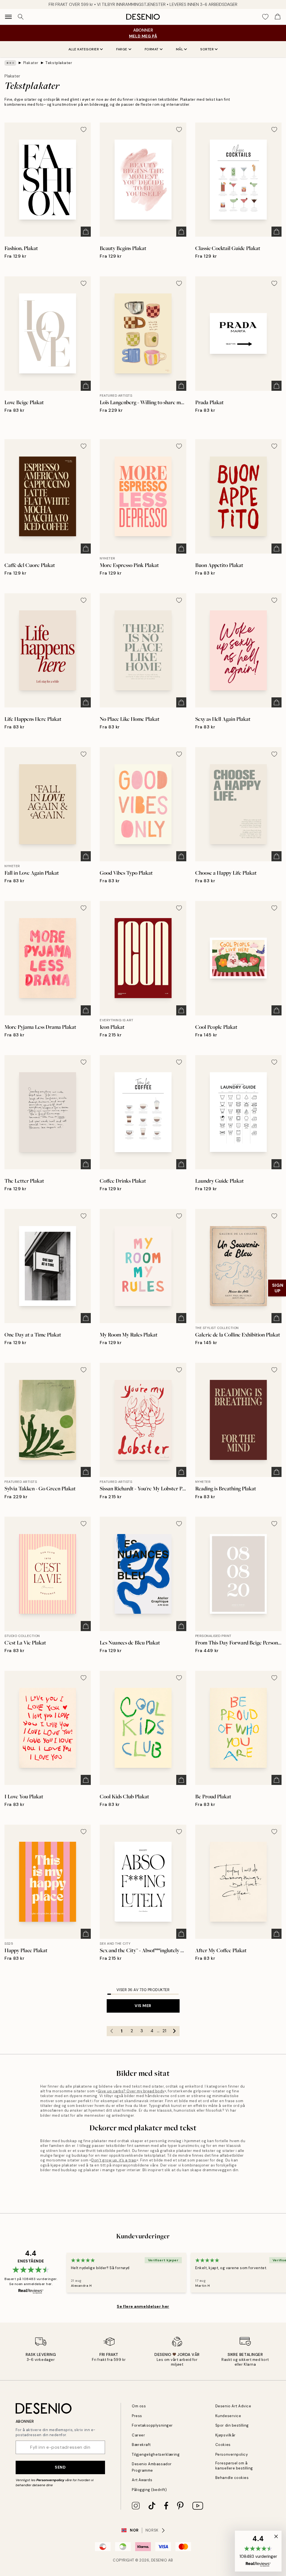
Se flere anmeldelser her (143, 2306)
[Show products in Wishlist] (265, 17)
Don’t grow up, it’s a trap (114, 2160)
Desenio (159, 2560)
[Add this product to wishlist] (84, 130)
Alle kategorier (84, 49)
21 (164, 2031)
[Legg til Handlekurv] (86, 232)
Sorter (207, 49)
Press (137, 2416)
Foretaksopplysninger (152, 2425)
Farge (122, 49)
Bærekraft (141, 2445)
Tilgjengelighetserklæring (156, 2454)
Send (60, 2467)
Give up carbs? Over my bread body (131, 2091)
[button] (258, 2551)
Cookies (223, 2445)
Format (152, 49)
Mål (180, 49)
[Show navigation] (8, 17)
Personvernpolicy (50, 2480)
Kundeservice (228, 2416)
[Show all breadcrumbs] (10, 63)
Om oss (139, 2406)
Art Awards (142, 2480)
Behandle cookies (232, 2478)
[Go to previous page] (112, 2031)
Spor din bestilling (232, 2425)
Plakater (31, 63)
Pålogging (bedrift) (149, 2490)
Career (138, 2435)
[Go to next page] (175, 2031)
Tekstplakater (59, 63)
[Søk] (21, 17)
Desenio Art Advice (233, 2406)
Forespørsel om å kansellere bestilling (234, 2466)
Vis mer (143, 2006)
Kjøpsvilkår (226, 2435)
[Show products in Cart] (278, 17)
